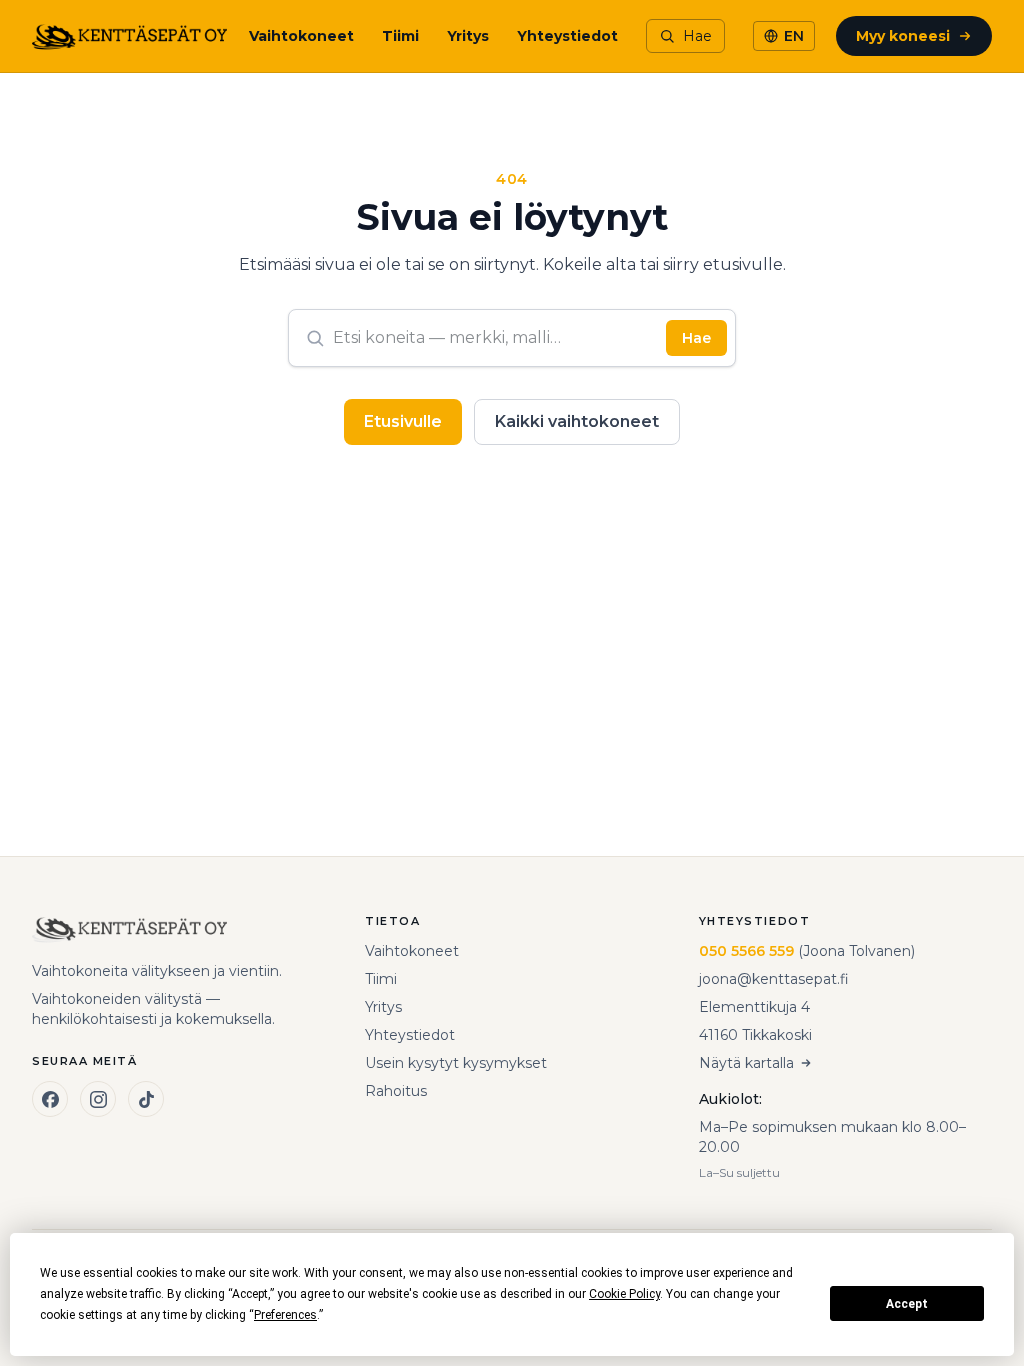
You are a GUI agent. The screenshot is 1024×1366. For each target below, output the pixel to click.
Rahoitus (396, 1091)
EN (794, 36)
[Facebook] (50, 1099)
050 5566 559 (746, 951)
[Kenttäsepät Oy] (129, 36)
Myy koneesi (903, 36)
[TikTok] (146, 1099)
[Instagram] (98, 1099)
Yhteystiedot (567, 36)
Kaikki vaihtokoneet (577, 421)
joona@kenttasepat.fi (774, 979)
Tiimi (400, 36)
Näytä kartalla (746, 1063)
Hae (696, 338)
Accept (907, 1304)
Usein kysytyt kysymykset (456, 1063)
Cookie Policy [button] (624, 1294)
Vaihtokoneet (301, 36)
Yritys (468, 36)
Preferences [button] (285, 1315)
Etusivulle (403, 421)
